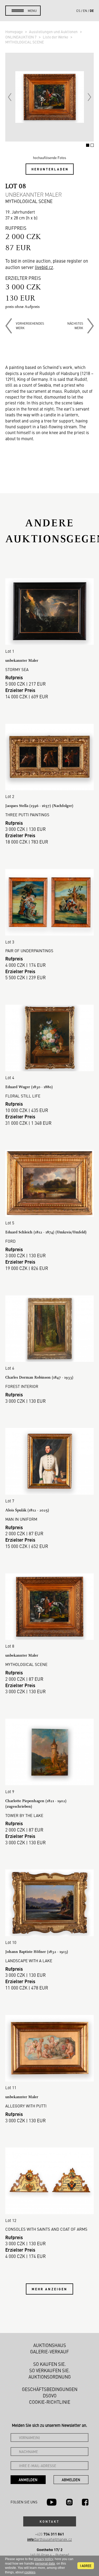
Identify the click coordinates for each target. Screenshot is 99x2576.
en (85, 11)
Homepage (14, 32)
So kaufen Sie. (50, 2364)
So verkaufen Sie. (50, 2370)
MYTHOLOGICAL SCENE (25, 42)
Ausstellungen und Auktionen (54, 32)
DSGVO (50, 2396)
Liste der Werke (56, 37)
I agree (86, 2566)
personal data (45, 2564)
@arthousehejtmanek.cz (49, 2539)
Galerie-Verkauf (49, 2352)
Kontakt (50, 2521)
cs (78, 11)
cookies (30, 2572)
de (92, 11)
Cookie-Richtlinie (50, 2402)
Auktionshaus (50, 2345)
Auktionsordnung (50, 2377)
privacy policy (43, 2559)
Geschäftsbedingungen (50, 2389)
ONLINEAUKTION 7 (21, 37)
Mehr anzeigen (50, 2289)
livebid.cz (44, 267)
